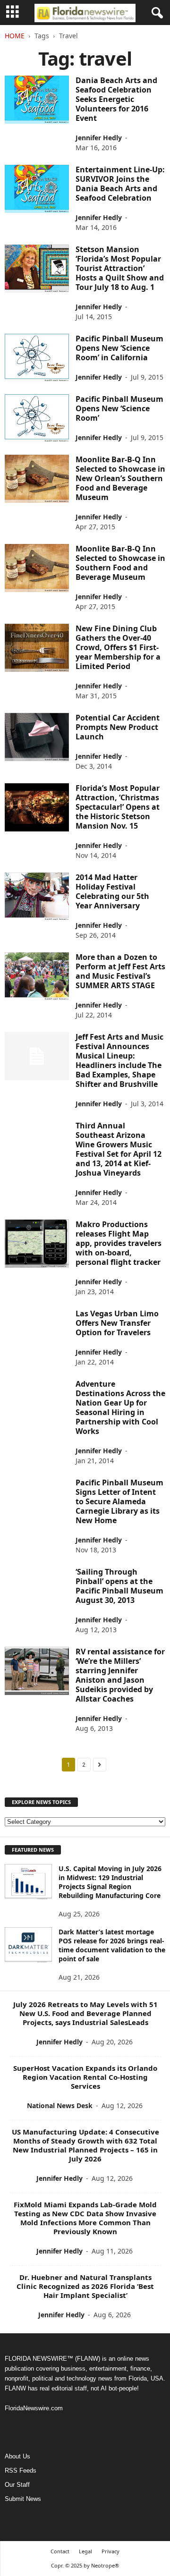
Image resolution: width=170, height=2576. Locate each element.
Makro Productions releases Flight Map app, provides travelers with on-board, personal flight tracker (119, 1243)
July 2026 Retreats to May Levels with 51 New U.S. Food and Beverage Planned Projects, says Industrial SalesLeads (85, 2013)
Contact (60, 2551)
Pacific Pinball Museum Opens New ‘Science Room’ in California (119, 348)
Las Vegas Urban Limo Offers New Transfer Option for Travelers (117, 1323)
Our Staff (17, 2485)
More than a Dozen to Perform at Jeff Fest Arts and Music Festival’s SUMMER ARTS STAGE (120, 971)
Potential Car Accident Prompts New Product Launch (118, 727)
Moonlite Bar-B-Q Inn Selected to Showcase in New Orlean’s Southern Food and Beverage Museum (120, 478)
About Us (17, 2456)
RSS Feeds (21, 2470)
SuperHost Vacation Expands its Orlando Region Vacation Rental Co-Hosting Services (85, 2077)
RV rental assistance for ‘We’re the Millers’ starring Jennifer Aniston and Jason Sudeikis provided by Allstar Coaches (120, 1675)
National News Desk (60, 2106)
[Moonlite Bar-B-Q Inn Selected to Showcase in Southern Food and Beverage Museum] (37, 568)
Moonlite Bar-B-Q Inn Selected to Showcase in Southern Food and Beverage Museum (120, 563)
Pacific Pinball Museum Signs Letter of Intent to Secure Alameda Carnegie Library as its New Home (119, 1501)
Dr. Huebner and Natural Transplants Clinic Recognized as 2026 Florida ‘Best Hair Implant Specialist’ (85, 2286)
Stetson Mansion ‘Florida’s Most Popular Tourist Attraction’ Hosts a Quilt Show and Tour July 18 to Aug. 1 (120, 268)
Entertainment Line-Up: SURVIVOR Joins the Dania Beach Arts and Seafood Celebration (120, 184)
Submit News (23, 2499)
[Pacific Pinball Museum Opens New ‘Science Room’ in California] (37, 358)
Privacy (110, 2551)
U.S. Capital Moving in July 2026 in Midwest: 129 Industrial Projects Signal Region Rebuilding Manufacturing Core (110, 1882)
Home (15, 36)
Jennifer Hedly (99, 138)
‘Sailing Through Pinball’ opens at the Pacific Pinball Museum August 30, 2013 (119, 1586)
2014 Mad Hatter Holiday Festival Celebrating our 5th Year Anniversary (112, 891)
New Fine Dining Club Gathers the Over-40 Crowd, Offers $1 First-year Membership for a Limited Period (118, 647)
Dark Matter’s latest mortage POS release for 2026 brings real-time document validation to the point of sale (112, 1945)
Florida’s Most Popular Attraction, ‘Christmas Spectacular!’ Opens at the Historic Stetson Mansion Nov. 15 (118, 807)
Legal (85, 2551)
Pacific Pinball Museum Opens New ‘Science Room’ (119, 408)
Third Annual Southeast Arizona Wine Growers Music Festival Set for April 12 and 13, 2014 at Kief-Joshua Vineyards (119, 1149)
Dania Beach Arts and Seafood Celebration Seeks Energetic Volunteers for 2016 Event (116, 99)
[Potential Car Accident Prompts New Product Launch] (37, 737)
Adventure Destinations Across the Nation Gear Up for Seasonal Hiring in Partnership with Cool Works (120, 1407)
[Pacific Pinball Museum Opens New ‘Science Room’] (37, 418)
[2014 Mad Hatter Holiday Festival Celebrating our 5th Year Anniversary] (37, 897)
